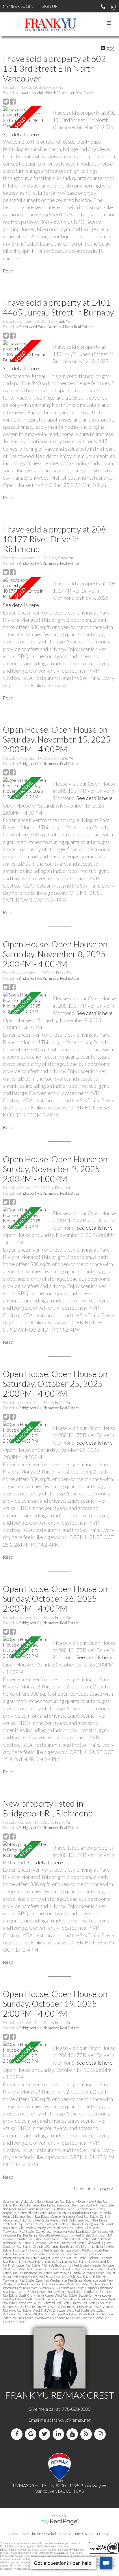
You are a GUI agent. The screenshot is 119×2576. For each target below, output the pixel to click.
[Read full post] (26, 117)
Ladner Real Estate (31, 2262)
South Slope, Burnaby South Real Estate (51, 2299)
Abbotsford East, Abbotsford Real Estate (48, 2201)
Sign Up (49, 6)
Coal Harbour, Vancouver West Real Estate (63, 2231)
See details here (21, 134)
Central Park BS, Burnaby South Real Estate (80, 2220)
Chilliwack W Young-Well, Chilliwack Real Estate (51, 2228)
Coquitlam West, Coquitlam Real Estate (65, 2235)
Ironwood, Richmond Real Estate (68, 2254)
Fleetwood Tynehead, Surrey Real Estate (59, 2243)
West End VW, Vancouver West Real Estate (61, 2310)
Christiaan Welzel (43, 2534)
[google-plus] (32, 2434)
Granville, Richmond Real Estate (54, 2246)
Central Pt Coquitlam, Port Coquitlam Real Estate (35, 2224)
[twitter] (46, 2434)
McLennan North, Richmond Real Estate (53, 2269)
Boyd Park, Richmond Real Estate (34, 2205)
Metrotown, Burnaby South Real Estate (79, 2273)
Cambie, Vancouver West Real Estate (75, 2216)
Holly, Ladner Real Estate (29, 2254)
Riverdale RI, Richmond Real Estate (62, 2288)
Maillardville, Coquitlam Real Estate (65, 2265)
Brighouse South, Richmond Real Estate (78, 2209)
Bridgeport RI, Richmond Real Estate (49, 563)
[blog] (87, 2434)
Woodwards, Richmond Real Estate (58, 2318)
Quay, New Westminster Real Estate (59, 2280)
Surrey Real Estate (84, 2303)
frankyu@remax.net (71, 2420)
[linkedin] (59, 2434)
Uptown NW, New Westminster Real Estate (65, 2307)
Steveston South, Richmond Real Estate (45, 2303)
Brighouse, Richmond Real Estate (25, 2213)
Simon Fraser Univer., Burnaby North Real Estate (51, 2292)
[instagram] (101, 2434)
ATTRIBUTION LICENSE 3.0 (90, 2534)
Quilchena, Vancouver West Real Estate (63, 2284)
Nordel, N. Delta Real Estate (74, 2277)
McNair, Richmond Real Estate (33, 2273)
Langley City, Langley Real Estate (66, 2262)
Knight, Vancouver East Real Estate (64, 2258)
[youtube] (73, 2434)
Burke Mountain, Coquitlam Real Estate (73, 2213)
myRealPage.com (60, 2522)
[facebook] (18, 2434)
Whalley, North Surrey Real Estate (55, 2314)
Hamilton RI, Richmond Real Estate (36, 2250)
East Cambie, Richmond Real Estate (67, 2239)
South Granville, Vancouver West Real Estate (48, 2295)
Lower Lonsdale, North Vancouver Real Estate (57, 93)
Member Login (18, 6)
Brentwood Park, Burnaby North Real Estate (56, 327)
